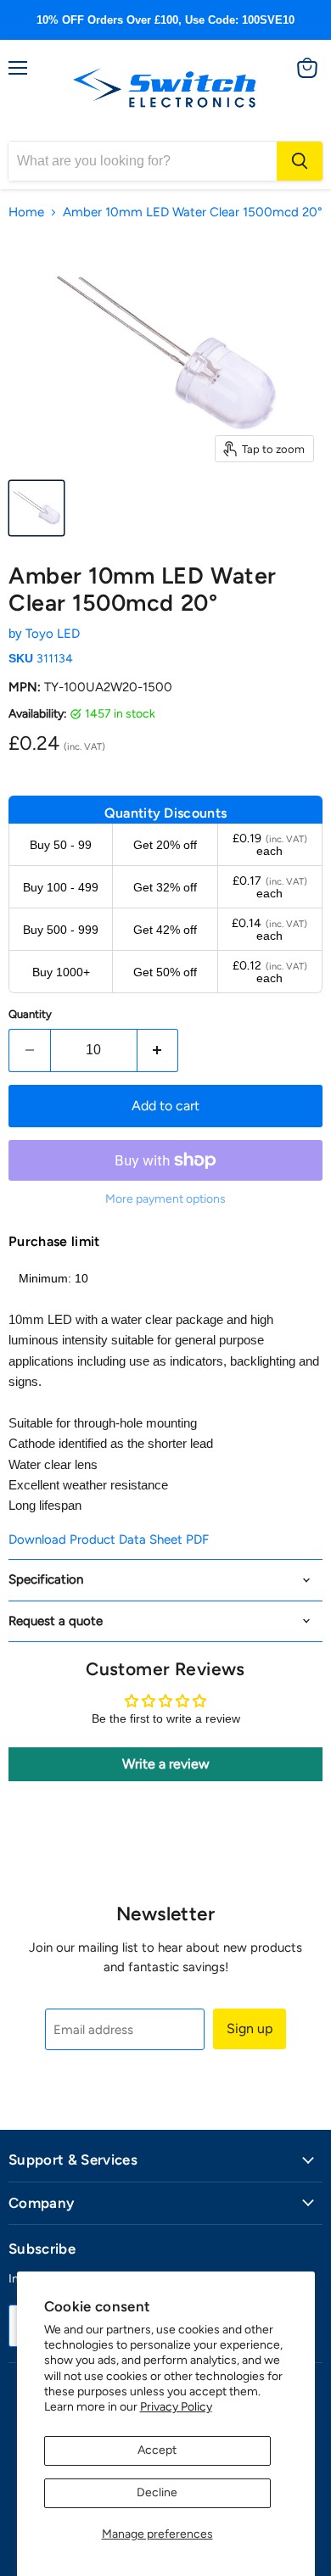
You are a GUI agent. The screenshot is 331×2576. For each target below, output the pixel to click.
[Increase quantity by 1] (158, 1050)
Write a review (166, 1764)
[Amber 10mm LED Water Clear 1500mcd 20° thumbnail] (36, 508)
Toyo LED (53, 634)
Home (26, 212)
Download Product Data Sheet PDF (109, 1539)
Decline (157, 2492)
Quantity (30, 1014)
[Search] (300, 161)
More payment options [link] (165, 1199)
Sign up (250, 2028)
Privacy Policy (176, 2407)
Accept (157, 2450)
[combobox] (143, 161)
